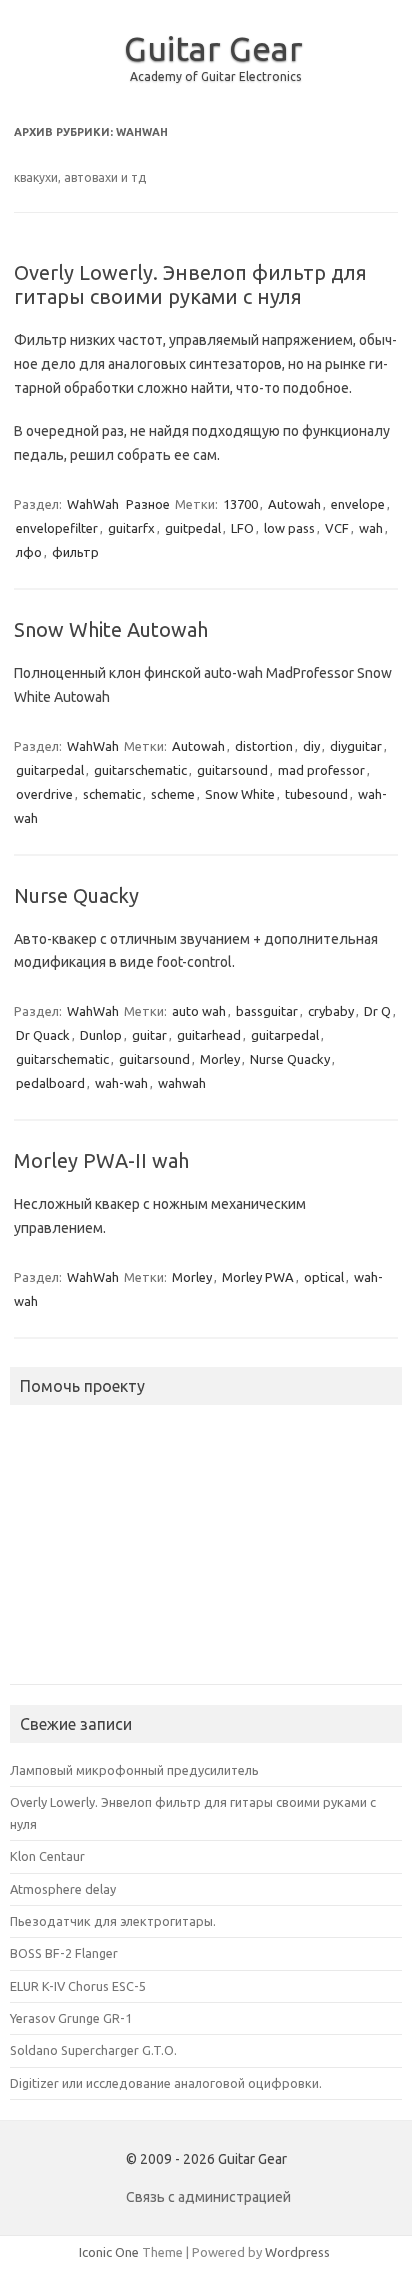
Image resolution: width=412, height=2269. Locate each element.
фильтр (75, 552)
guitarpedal (50, 770)
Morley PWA (258, 1277)
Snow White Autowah (111, 629)
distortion (264, 746)
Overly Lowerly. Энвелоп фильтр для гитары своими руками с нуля (190, 284)
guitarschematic (140, 770)
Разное (148, 504)
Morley (220, 1059)
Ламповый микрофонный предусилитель (134, 1770)
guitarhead (209, 1035)
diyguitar (356, 746)
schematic (112, 794)
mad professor (321, 770)
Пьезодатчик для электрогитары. (113, 1921)
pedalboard (50, 1083)
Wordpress (297, 2252)
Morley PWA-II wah (101, 1160)
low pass (289, 528)
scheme (173, 794)
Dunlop (101, 1035)
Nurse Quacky (76, 895)
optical (324, 1277)
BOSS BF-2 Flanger (64, 1953)
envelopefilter (57, 528)
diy (311, 746)
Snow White (240, 794)
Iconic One (109, 2252)
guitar (149, 1035)
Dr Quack (43, 1035)
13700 (240, 504)
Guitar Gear (213, 48)
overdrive (44, 794)
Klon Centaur (47, 1856)
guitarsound (232, 770)
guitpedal (193, 528)
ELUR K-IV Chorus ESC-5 (78, 1986)
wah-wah (121, 1083)
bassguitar (267, 1011)
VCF (337, 528)
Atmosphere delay (63, 1889)
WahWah (93, 504)
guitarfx (131, 528)
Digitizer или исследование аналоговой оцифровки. (166, 2083)
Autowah (294, 504)
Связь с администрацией (208, 2197)
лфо (29, 552)
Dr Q (377, 1011)
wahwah (182, 1083)
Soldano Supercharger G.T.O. (93, 2050)
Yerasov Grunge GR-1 (71, 2018)
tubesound (316, 794)
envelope (358, 504)
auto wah (199, 1011)
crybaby (331, 1011)
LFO (242, 528)
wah (371, 528)
